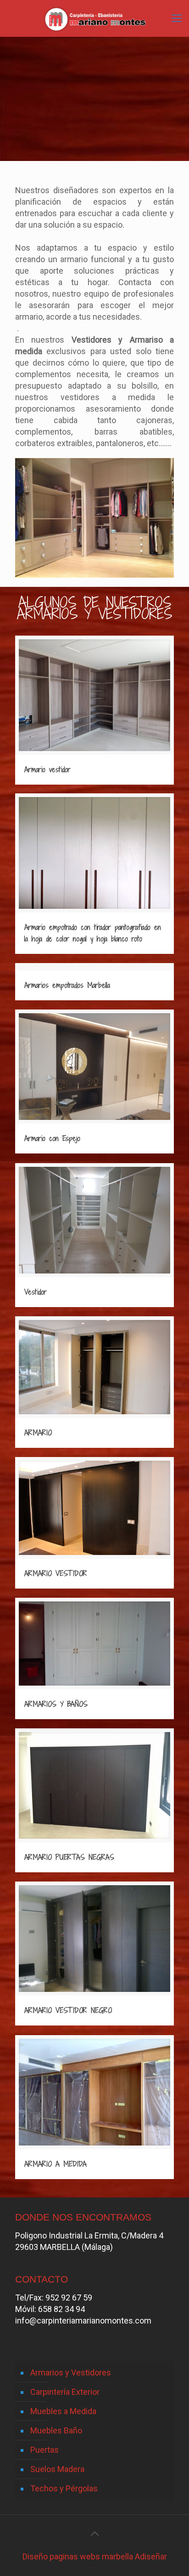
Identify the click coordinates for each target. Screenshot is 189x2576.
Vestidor (36, 1292)
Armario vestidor (47, 769)
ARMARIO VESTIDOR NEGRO (68, 2010)
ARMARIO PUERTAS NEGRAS (69, 1857)
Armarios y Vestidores (71, 2372)
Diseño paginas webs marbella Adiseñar (95, 2556)
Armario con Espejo (52, 1138)
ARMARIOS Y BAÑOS (56, 1704)
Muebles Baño (56, 2430)
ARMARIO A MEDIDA (56, 2164)
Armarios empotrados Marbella (67, 985)
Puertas (44, 2450)
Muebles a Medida (63, 2411)
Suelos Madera (57, 2469)
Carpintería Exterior (65, 2392)
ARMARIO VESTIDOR (56, 1573)
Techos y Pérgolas (64, 2488)
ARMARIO (38, 1433)
